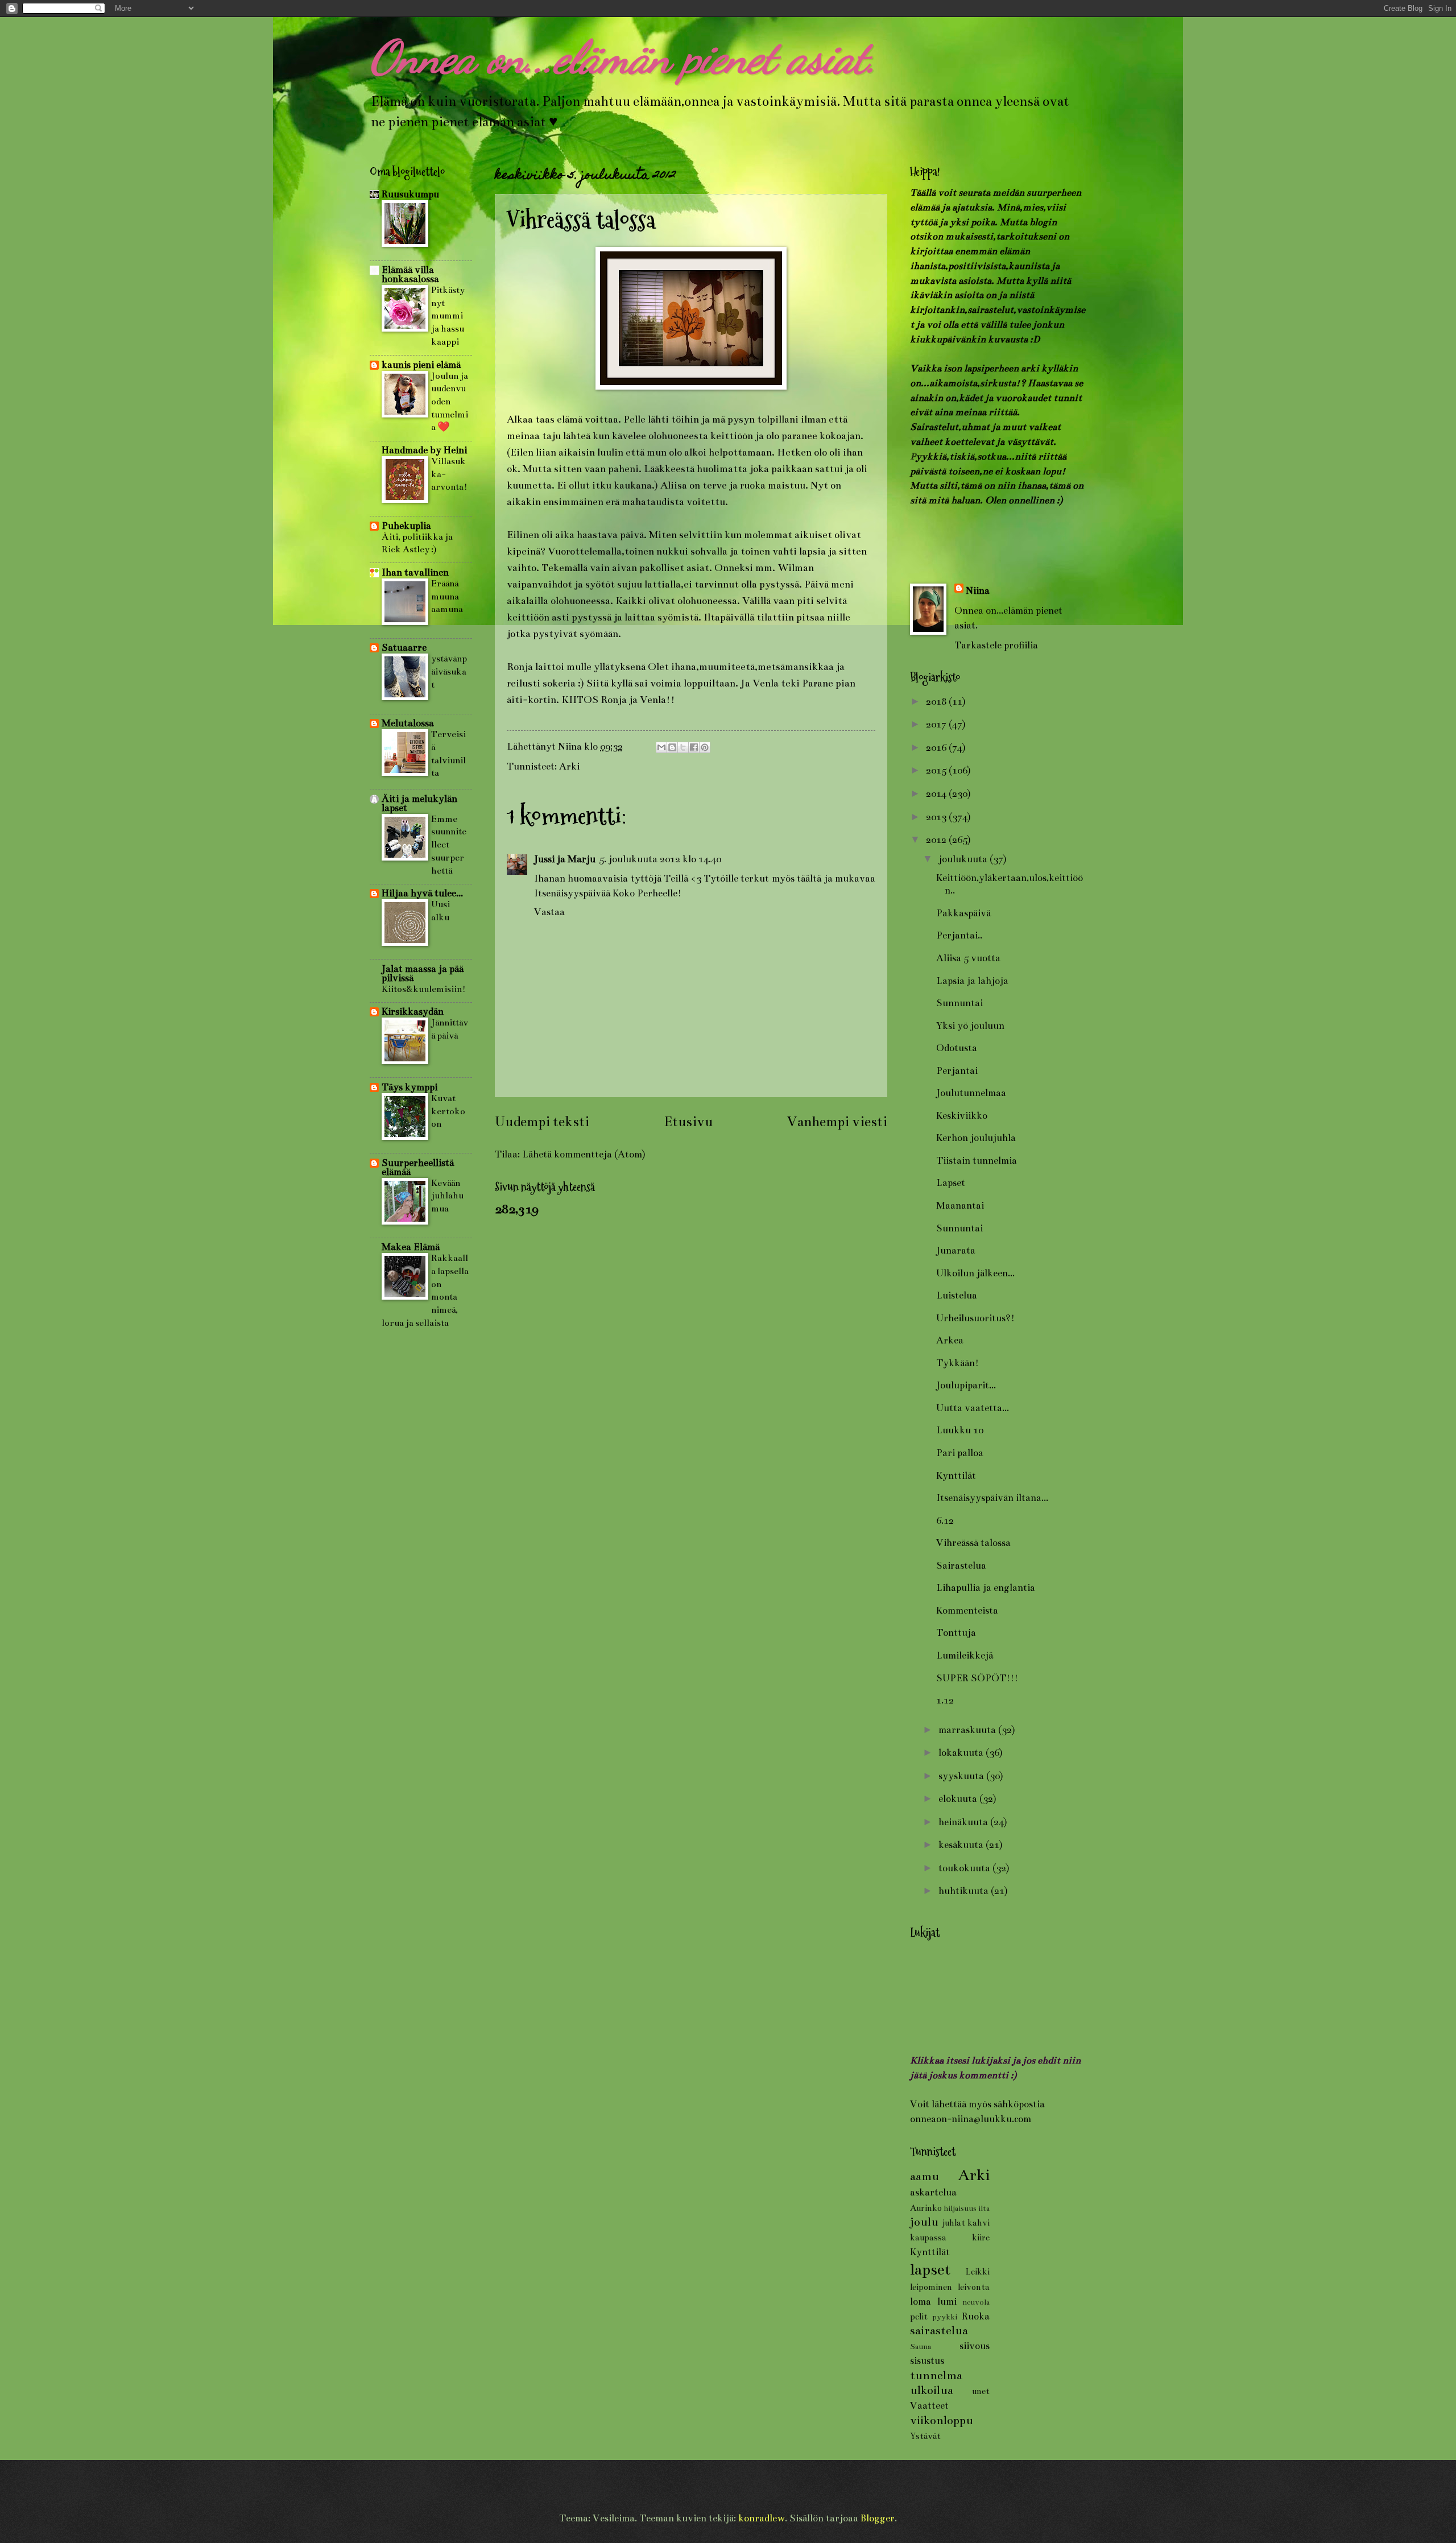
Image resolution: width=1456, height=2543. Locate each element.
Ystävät (925, 2436)
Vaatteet (929, 2406)
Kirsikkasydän (413, 1012)
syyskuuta (962, 1776)
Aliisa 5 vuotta (968, 958)
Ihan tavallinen (415, 572)
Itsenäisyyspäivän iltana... (992, 1498)
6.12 (945, 1521)
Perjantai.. (959, 935)
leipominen (931, 2287)
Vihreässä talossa (973, 1543)
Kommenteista (967, 1610)
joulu (924, 2222)
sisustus (927, 2361)
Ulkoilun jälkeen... (975, 1273)
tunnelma (936, 2375)
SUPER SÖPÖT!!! (977, 1678)
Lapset (951, 1183)
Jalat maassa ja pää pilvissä (423, 973)
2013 (937, 817)
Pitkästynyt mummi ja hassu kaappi (448, 316)
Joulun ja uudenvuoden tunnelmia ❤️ (450, 402)
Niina (978, 591)
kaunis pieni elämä (421, 365)
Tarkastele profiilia (996, 645)
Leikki (977, 2272)
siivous (975, 2346)
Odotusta (957, 1048)
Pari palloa (960, 1453)
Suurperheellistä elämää (418, 1167)
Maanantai (960, 1206)
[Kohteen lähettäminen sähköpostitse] (661, 747)
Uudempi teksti (542, 1122)
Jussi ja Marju (565, 859)
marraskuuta (968, 1730)
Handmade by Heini (424, 450)
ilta (984, 2208)
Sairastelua (961, 1566)
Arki (569, 766)
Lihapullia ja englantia (986, 1588)
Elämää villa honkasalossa (410, 274)
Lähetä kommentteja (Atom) (584, 1154)
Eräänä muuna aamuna (447, 596)
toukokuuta (965, 1868)
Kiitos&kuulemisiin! (424, 989)
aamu (925, 2176)
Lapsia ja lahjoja (972, 981)
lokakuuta (962, 1753)
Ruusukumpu (410, 194)
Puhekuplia (406, 526)
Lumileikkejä (965, 1655)
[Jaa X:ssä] (683, 747)
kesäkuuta (962, 1845)
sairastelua (939, 2331)
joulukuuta (964, 859)
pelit (919, 2317)
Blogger (878, 2518)
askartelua (933, 2192)
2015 (937, 770)
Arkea (950, 1340)
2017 (937, 724)
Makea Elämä (411, 1247)
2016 (937, 748)
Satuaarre (404, 648)
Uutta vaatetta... (973, 1408)
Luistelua (957, 1295)
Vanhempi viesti (837, 1122)
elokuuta (959, 1799)
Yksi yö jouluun (970, 1026)
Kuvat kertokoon (448, 1111)
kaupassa (928, 2238)
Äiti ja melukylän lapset (419, 803)
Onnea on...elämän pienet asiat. (623, 57)
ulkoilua (932, 2390)
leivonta (974, 2287)
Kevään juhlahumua (447, 1196)
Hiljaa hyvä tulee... (422, 893)
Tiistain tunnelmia (977, 1161)
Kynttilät (956, 1476)
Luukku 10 (960, 1430)
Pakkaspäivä (963, 913)
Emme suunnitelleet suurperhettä (449, 845)
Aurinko (926, 2208)
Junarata (956, 1250)
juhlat (954, 2223)
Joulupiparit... (966, 1385)
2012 (937, 840)
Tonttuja (956, 1633)
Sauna (921, 2346)
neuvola (976, 2302)
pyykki (945, 2317)
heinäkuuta (964, 1822)
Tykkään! (957, 1363)
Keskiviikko (962, 1116)
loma (921, 2302)
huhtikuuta (965, 1891)
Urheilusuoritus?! (975, 1318)
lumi (947, 2302)
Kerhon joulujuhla (976, 1138)
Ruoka (976, 2316)
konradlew (762, 2518)
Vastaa (549, 912)
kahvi (979, 2223)
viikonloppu (942, 2420)
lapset (930, 2269)
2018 (937, 702)
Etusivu (688, 1122)
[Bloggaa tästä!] (672, 747)
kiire (981, 2238)
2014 (937, 794)
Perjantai (957, 1071)
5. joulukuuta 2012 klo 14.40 (660, 859)
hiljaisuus (960, 2208)
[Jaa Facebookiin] (694, 747)
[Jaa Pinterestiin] (705, 747)
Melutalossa (408, 723)
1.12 (945, 1700)
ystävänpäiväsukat (449, 671)
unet (981, 2391)
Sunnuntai (959, 1003)
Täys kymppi (409, 1087)
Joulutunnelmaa (971, 1093)
